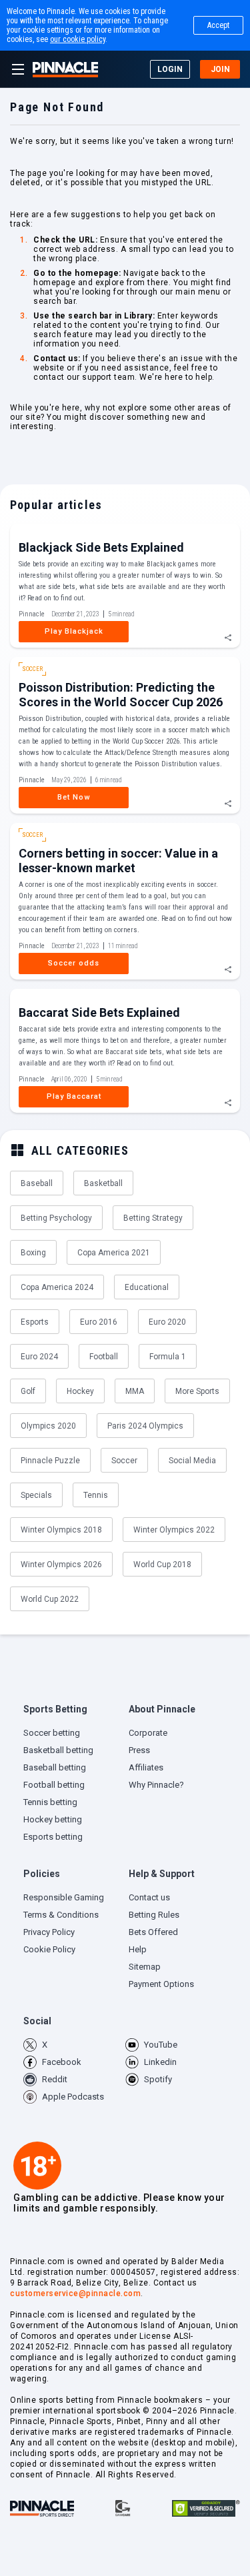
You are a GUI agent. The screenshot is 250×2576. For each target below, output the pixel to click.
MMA (135, 1391)
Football (104, 1357)
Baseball (37, 1183)
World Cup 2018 (162, 1565)
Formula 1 (168, 1357)
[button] (73, 1713)
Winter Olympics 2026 (61, 1565)
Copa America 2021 (114, 1253)
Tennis (96, 1495)
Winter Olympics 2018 (61, 1530)
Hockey (80, 1391)
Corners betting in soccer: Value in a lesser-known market (118, 861)
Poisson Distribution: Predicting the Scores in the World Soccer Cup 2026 (121, 695)
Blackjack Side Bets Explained (101, 547)
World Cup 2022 (50, 1599)
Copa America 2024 (57, 1287)
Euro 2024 (39, 1357)
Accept (218, 25)
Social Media (192, 1461)
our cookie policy (78, 39)
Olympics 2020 (48, 1426)
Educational (147, 1287)
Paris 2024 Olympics (145, 1426)
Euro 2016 (99, 1322)
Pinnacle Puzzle (50, 1461)
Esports (35, 1322)
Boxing (33, 1253)
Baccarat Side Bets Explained (99, 1012)
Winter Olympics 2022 (174, 1530)
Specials (36, 1495)
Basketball (103, 1183)
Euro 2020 (167, 1322)
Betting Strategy (153, 1218)
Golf (28, 1391)
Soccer (124, 1461)
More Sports (197, 1391)
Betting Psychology (56, 1218)
